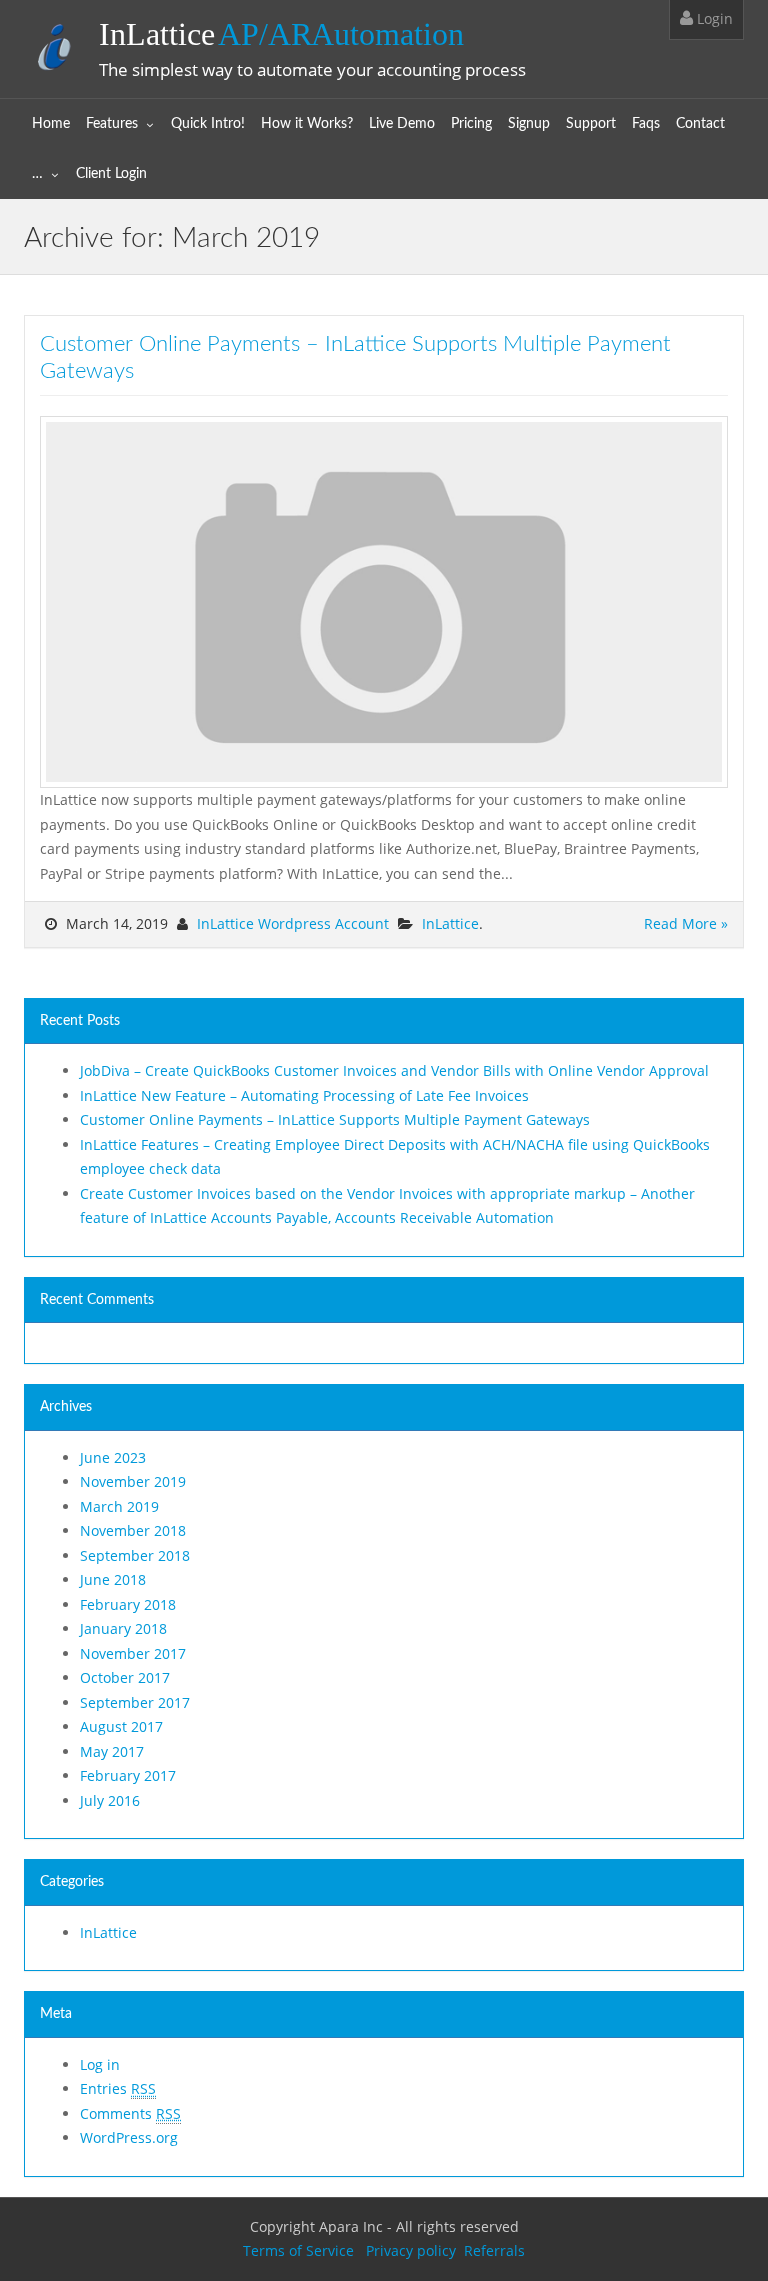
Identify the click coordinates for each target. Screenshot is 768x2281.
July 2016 (110, 1800)
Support (591, 124)
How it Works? (307, 124)
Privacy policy (409, 2250)
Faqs (646, 124)
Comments (130, 2113)
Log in (100, 2064)
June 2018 (113, 1579)
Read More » (686, 923)
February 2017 (128, 1775)
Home (51, 124)
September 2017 (135, 1702)
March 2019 (119, 1506)
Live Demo (402, 124)
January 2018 (123, 1628)
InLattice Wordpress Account (293, 923)
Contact (700, 124)
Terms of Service (298, 2250)
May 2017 (112, 1751)
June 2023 (113, 1457)
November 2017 (133, 1653)
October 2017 (125, 1677)
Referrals (494, 2250)
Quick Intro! (208, 124)
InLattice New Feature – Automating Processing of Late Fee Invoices (304, 1095)
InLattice (281, 34)
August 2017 (121, 1726)
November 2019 (133, 1481)
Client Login (111, 174)
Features (112, 124)
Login (713, 18)
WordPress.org (129, 2137)
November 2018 (133, 1530)
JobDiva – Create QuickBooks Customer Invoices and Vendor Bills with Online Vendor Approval (394, 1070)
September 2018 (135, 1555)
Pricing (471, 124)
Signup (529, 124)
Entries (118, 2088)
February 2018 (128, 1604)
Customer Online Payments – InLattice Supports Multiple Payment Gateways (335, 1119)
